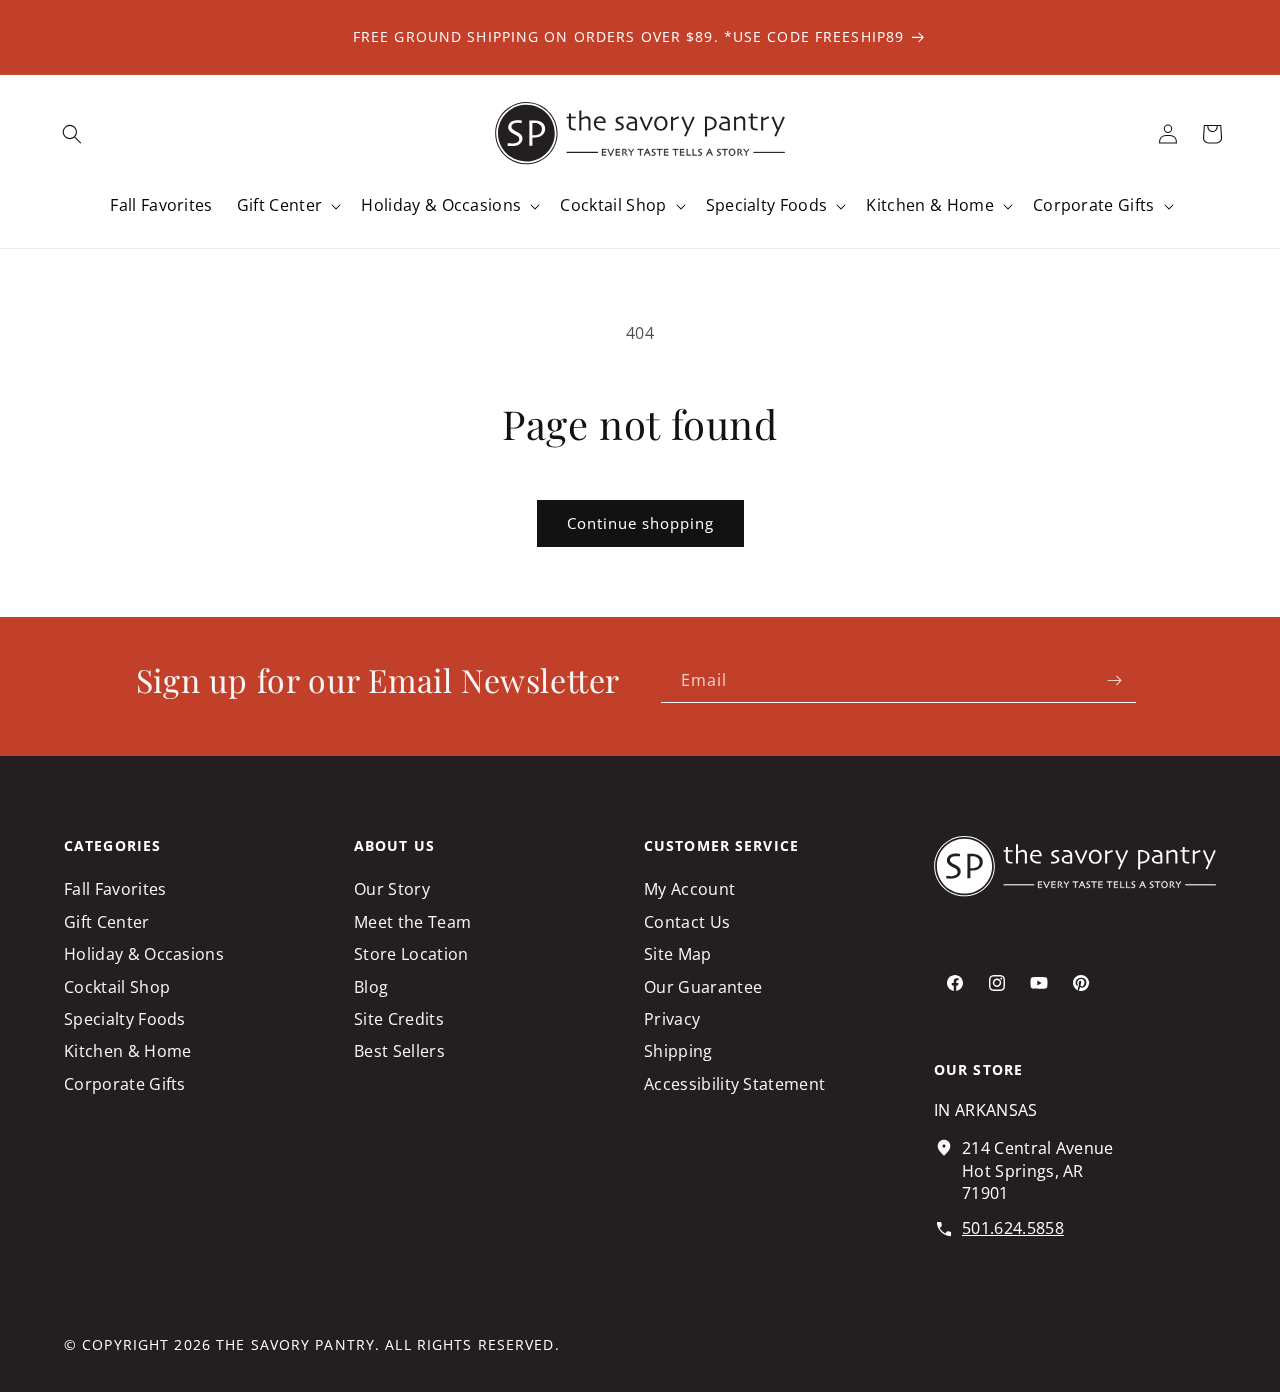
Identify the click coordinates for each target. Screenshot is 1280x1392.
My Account (689, 889)
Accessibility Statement (734, 1084)
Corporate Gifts (125, 1084)
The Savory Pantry (295, 1344)
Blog (371, 987)
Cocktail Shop (117, 987)
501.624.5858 (1013, 1228)
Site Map (678, 954)
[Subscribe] (1114, 680)
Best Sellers (399, 1052)
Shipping (678, 1052)
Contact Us (687, 922)
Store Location (411, 954)
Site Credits (399, 1019)
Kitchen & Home (127, 1052)
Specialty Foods (125, 1019)
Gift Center (107, 922)
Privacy (672, 1019)
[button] (72, 134)
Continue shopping (640, 523)
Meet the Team (412, 922)
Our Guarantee (703, 987)
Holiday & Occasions (144, 954)
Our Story (392, 889)
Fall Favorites (115, 889)
